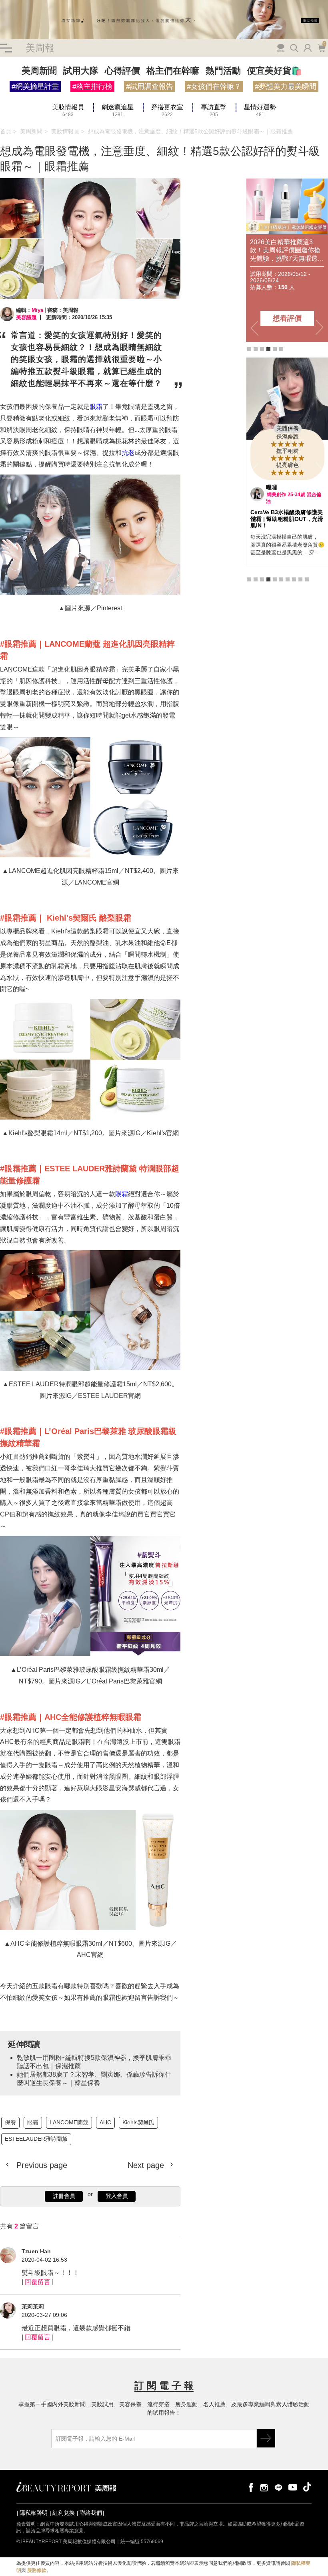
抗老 (128, 453)
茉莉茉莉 (33, 2307)
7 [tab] (288, 573)
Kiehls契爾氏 (138, 2122)
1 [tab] (249, 349)
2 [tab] (256, 349)
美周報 (40, 48)
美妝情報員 (65, 131)
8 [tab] (294, 573)
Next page (147, 2165)
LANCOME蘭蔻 (69, 2122)
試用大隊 (81, 71)
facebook (250, 2487)
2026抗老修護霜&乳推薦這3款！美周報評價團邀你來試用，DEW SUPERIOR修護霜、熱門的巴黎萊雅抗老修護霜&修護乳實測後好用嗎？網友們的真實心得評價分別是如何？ (287, 250)
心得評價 (122, 71)
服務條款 (37, 2570)
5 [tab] (275, 349)
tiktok (307, 2487)
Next (320, 328)
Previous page (41, 2165)
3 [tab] (262, 349)
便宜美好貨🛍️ (275, 71)
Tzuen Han (36, 2251)
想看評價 (287, 318)
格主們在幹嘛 (173, 71)
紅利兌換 (64, 2513)
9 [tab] (300, 573)
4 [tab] (268, 349)
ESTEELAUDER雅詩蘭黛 (36, 2139)
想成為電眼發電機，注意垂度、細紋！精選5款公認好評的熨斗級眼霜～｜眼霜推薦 (190, 131)
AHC (105, 2122)
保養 (10, 2122)
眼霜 (96, 407)
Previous (254, 328)
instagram (264, 2487)
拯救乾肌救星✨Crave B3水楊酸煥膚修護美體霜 (286, 516)
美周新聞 (39, 71)
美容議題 (26, 317)
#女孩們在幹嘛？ (214, 86)
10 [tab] (307, 573)
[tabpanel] (287, 260)
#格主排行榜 (92, 86)
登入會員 (117, 2196)
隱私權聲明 (34, 2513)
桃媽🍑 (275, 487)
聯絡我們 (91, 2513)
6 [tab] (281, 349)
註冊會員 (64, 2196)
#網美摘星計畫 (35, 86)
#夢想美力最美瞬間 (286, 86)
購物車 (321, 47)
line (278, 2487)
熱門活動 (223, 71)
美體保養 (288, 428)
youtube (293, 2487)
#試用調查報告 (150, 86)
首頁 (6, 131)
